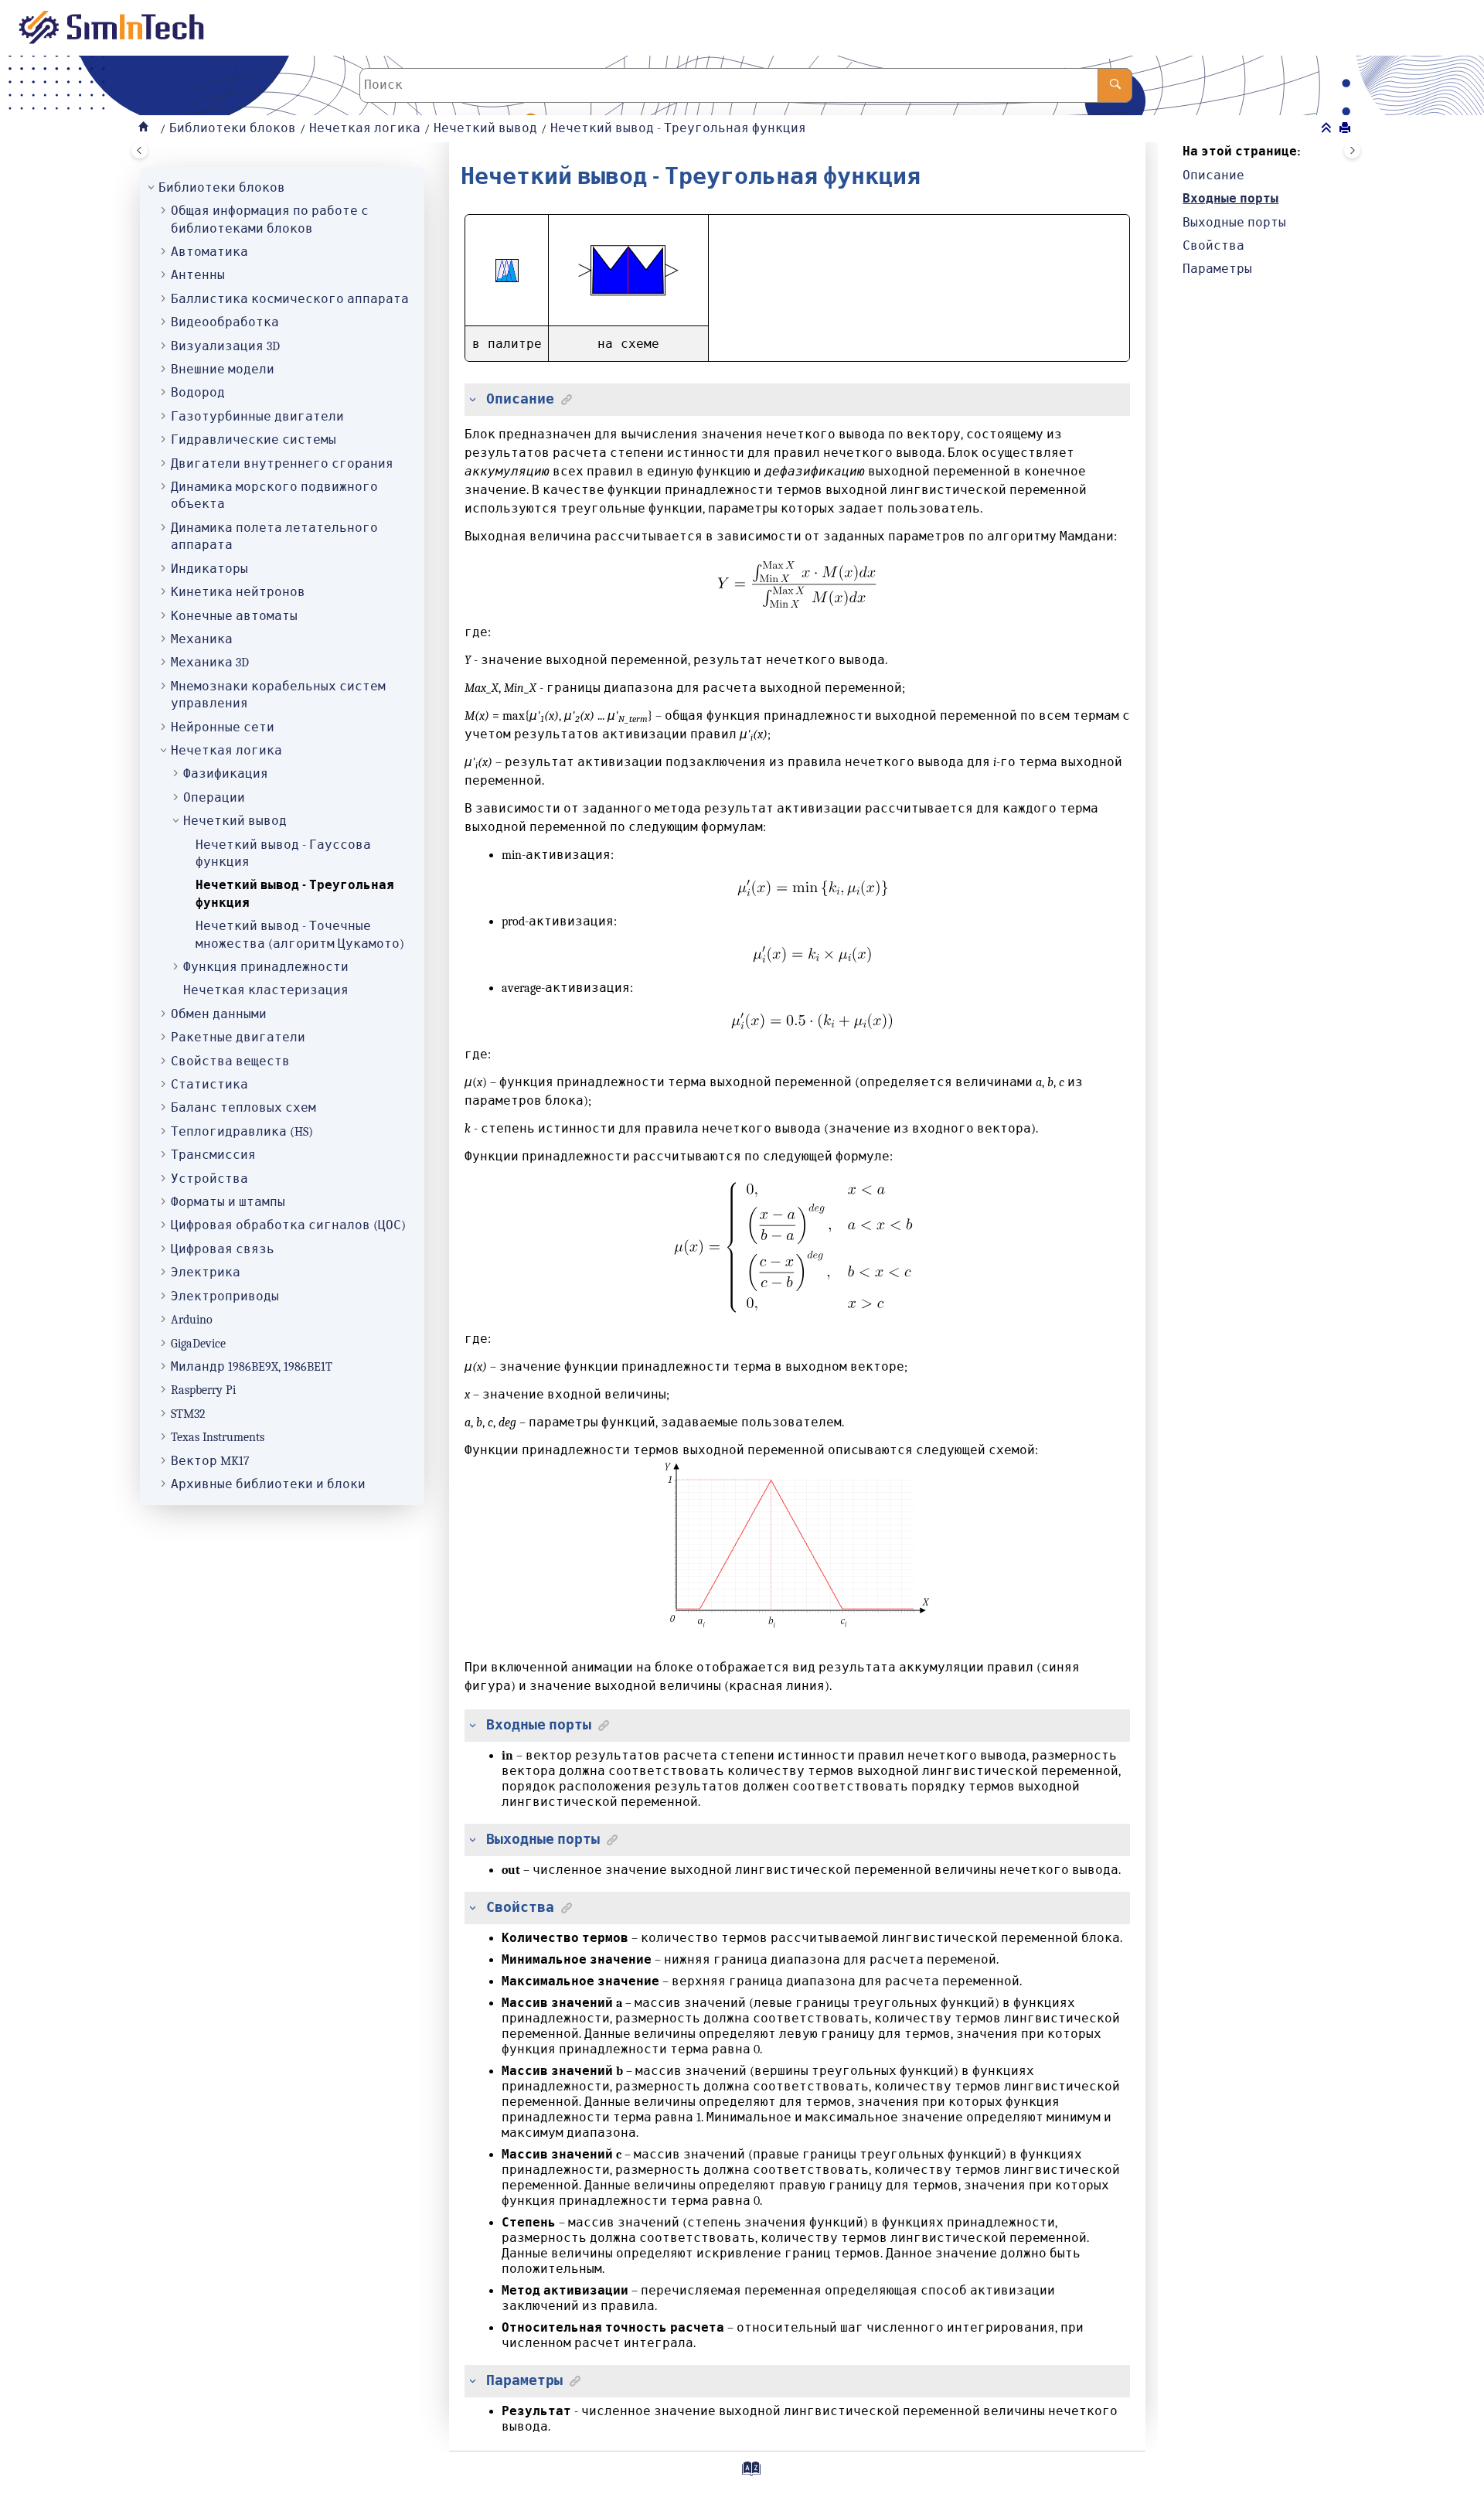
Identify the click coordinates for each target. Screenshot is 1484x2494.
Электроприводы (225, 1296)
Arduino (192, 1320)
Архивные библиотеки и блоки (268, 1484)
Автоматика (209, 252)
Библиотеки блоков (233, 128)
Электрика (206, 1273)
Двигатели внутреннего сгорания (282, 464)
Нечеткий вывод (485, 128)
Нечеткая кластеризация (266, 990)
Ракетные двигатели (238, 1037)
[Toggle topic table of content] (1352, 150)
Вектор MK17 (210, 1461)
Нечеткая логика (365, 128)
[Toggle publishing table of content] (140, 150)
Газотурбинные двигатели (257, 417)
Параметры (1217, 269)
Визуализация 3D (225, 346)
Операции (214, 798)
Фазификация (226, 774)
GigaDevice (198, 1344)
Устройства (209, 1179)
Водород (198, 393)
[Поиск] (1115, 85)
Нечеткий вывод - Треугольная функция (678, 128)
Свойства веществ (230, 1061)
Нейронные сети (223, 727)
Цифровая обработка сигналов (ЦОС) (288, 1225)
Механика (202, 639)
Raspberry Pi (203, 1390)
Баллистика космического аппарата (290, 299)
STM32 (188, 1414)
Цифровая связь (223, 1249)
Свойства (1213, 246)
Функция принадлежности (266, 967)
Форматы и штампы (228, 1202)
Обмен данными (219, 1014)
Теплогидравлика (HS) (242, 1132)
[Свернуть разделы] (1328, 129)
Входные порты (1230, 199)
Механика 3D (210, 663)
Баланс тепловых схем (243, 1108)
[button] (152, 188)
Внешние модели (223, 370)
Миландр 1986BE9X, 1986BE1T (252, 1367)
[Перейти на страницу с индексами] (745, 2474)
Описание (1213, 175)
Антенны (198, 275)
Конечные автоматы (234, 616)
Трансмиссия (213, 1155)
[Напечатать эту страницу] (1346, 129)
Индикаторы (209, 569)
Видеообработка (225, 322)
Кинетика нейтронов (238, 592)
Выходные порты (1234, 223)
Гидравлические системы (254, 440)
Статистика (209, 1085)
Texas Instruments (218, 1437)
